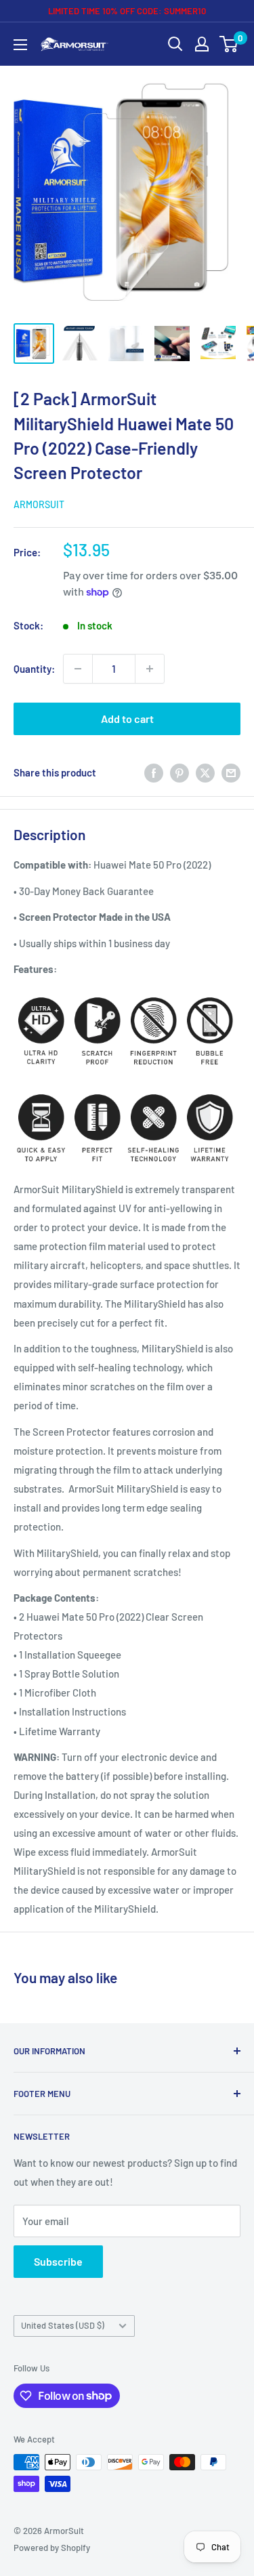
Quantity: (34, 669)
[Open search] (175, 44)
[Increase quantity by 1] (150, 669)
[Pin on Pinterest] (179, 772)
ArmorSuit (39, 504)
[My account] (202, 44)
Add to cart (127, 719)
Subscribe (58, 2261)
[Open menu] (20, 45)
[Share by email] (231, 772)
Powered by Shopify (52, 2548)
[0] (229, 44)
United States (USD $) (63, 2325)
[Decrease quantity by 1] (78, 669)
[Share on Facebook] (154, 772)
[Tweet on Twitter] (205, 772)
